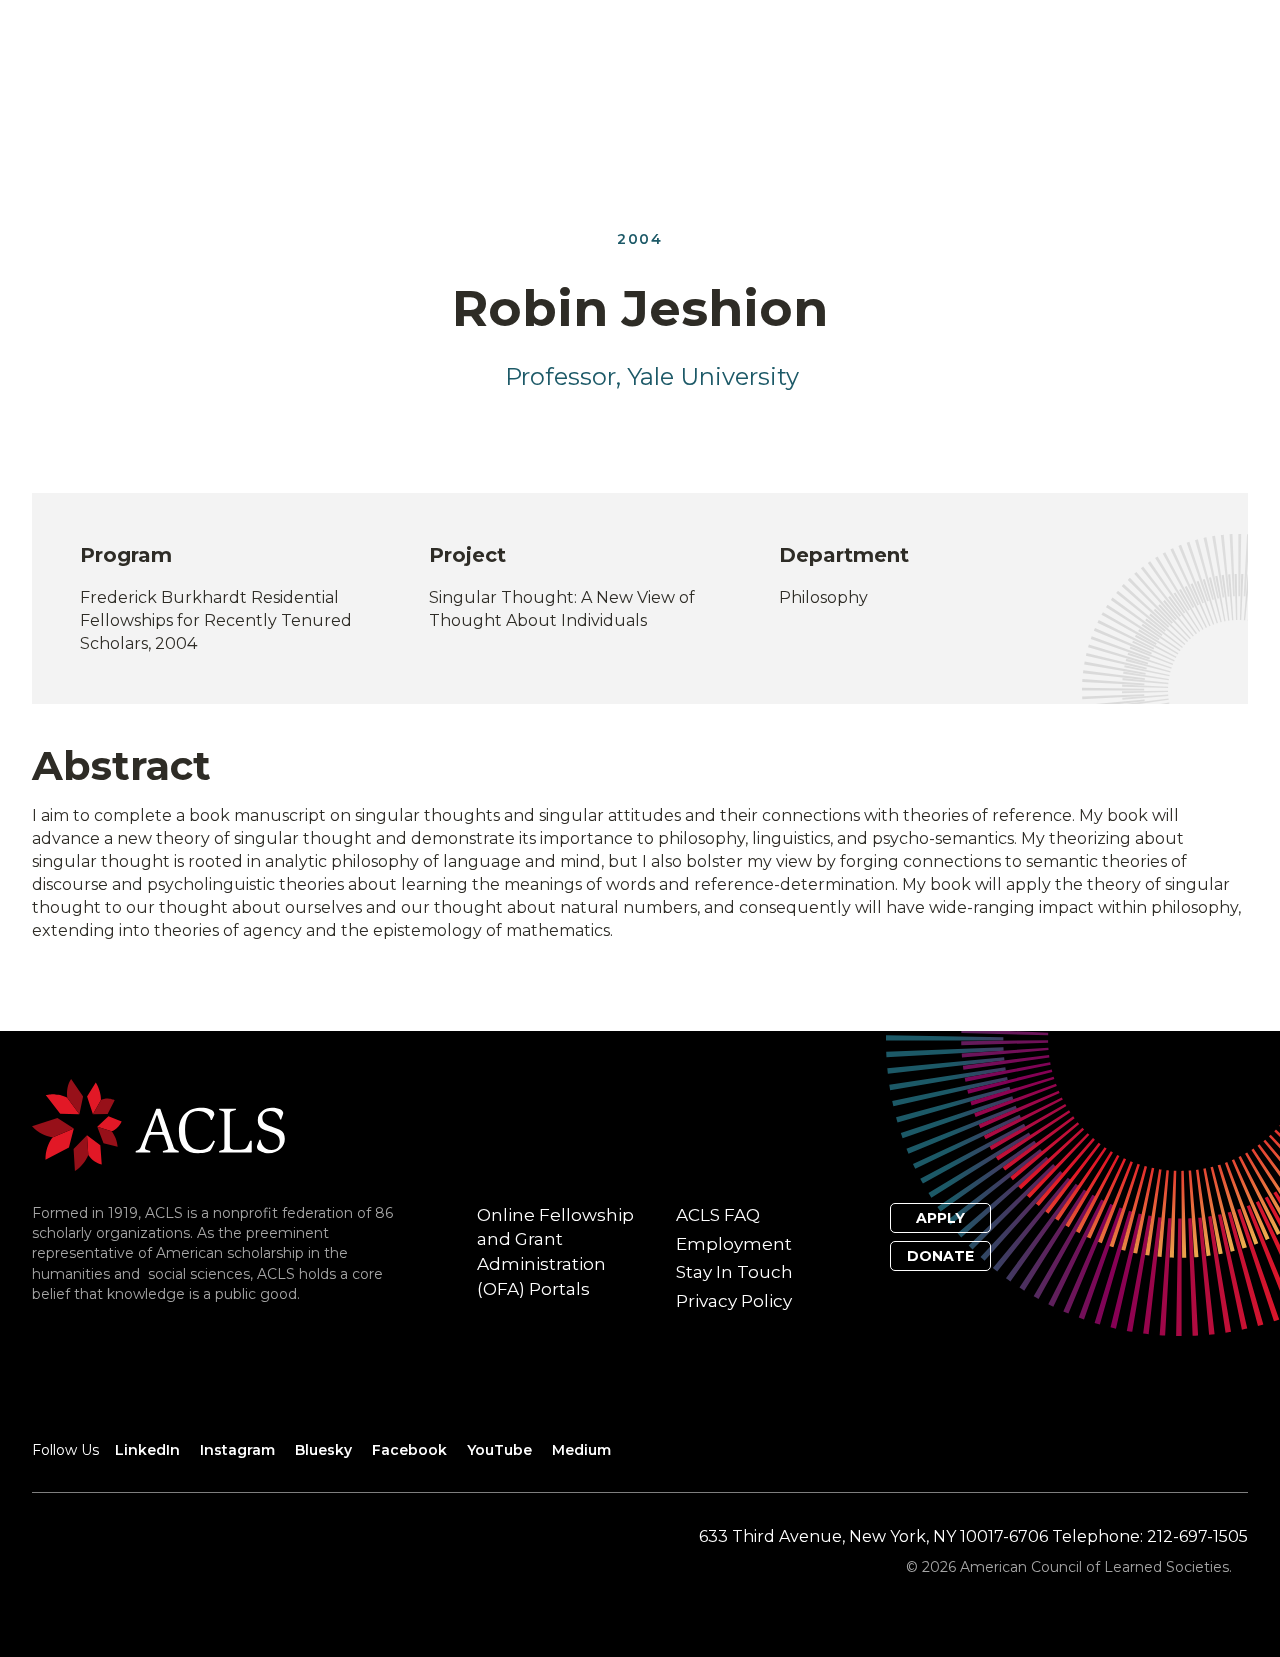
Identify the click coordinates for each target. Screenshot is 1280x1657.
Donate (940, 1256)
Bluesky (323, 1450)
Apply (940, 1218)
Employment (734, 1244)
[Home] (158, 1123)
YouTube (499, 1450)
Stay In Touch (734, 1272)
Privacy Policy (734, 1301)
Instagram (237, 1450)
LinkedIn (147, 1450)
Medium (581, 1450)
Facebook (409, 1450)
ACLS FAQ (718, 1215)
